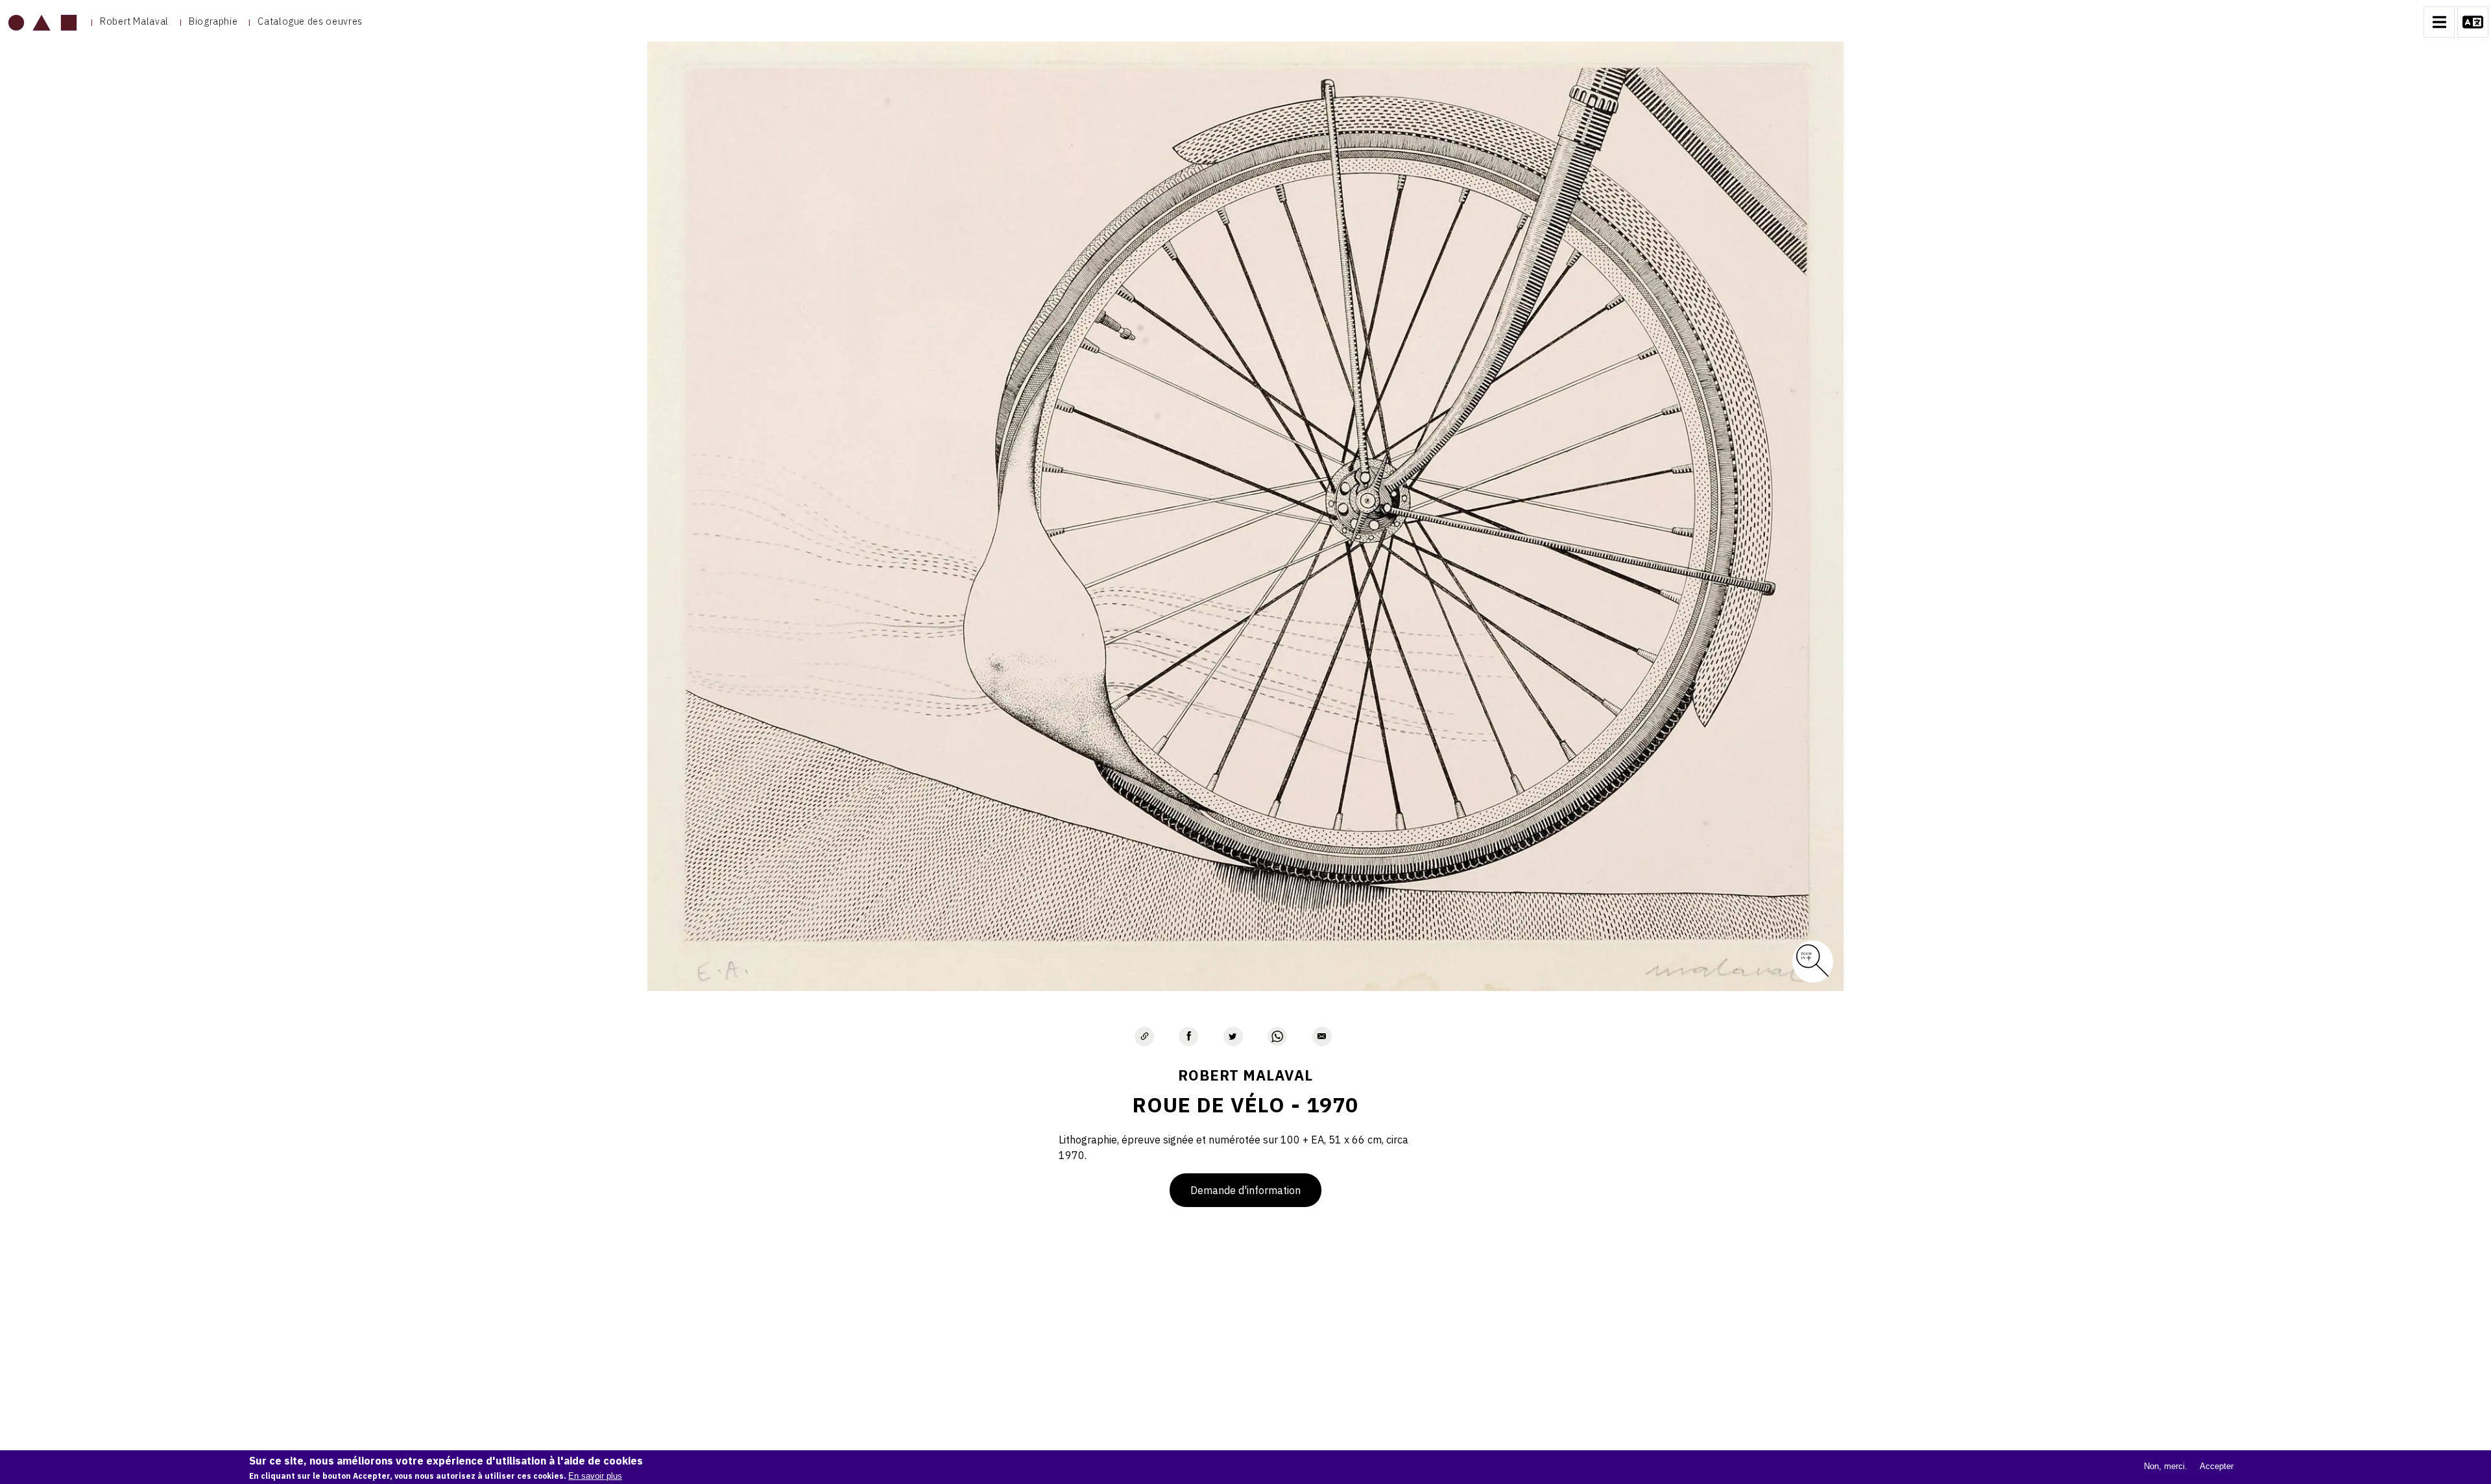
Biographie (213, 21)
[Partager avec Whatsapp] (1277, 1036)
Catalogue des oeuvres (310, 21)
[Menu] (2439, 22)
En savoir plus (595, 1476)
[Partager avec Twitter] (1233, 1036)
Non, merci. (2166, 1466)
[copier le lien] (1144, 1036)
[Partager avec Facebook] (1188, 1036)
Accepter (2217, 1466)
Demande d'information (1245, 1190)
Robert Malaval (134, 21)
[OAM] (42, 22)
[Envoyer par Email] (1322, 1036)
